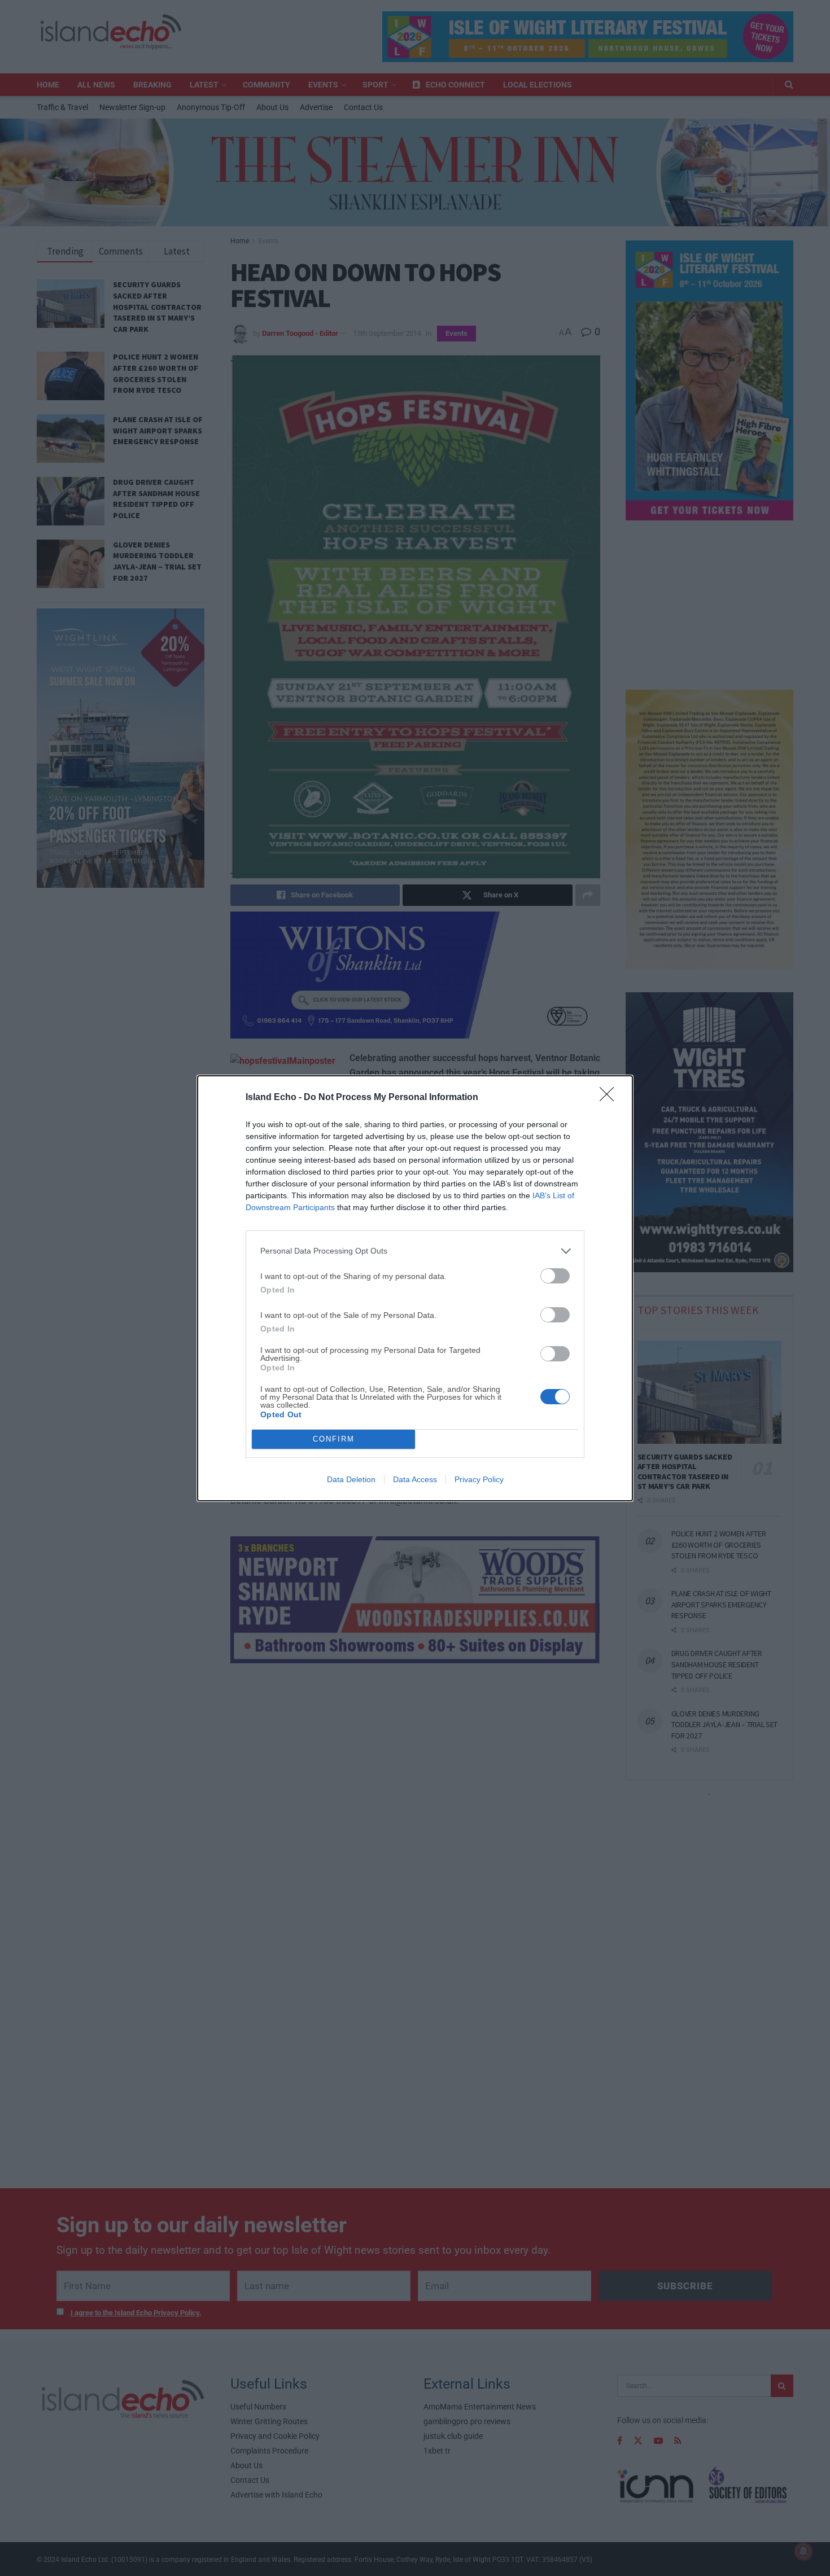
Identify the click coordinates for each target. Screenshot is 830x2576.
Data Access (415, 1479)
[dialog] (415, 1288)
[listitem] (415, 1251)
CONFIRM (334, 1439)
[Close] (610, 1098)
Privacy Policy (479, 1479)
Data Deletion (351, 1479)
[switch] (555, 1276)
